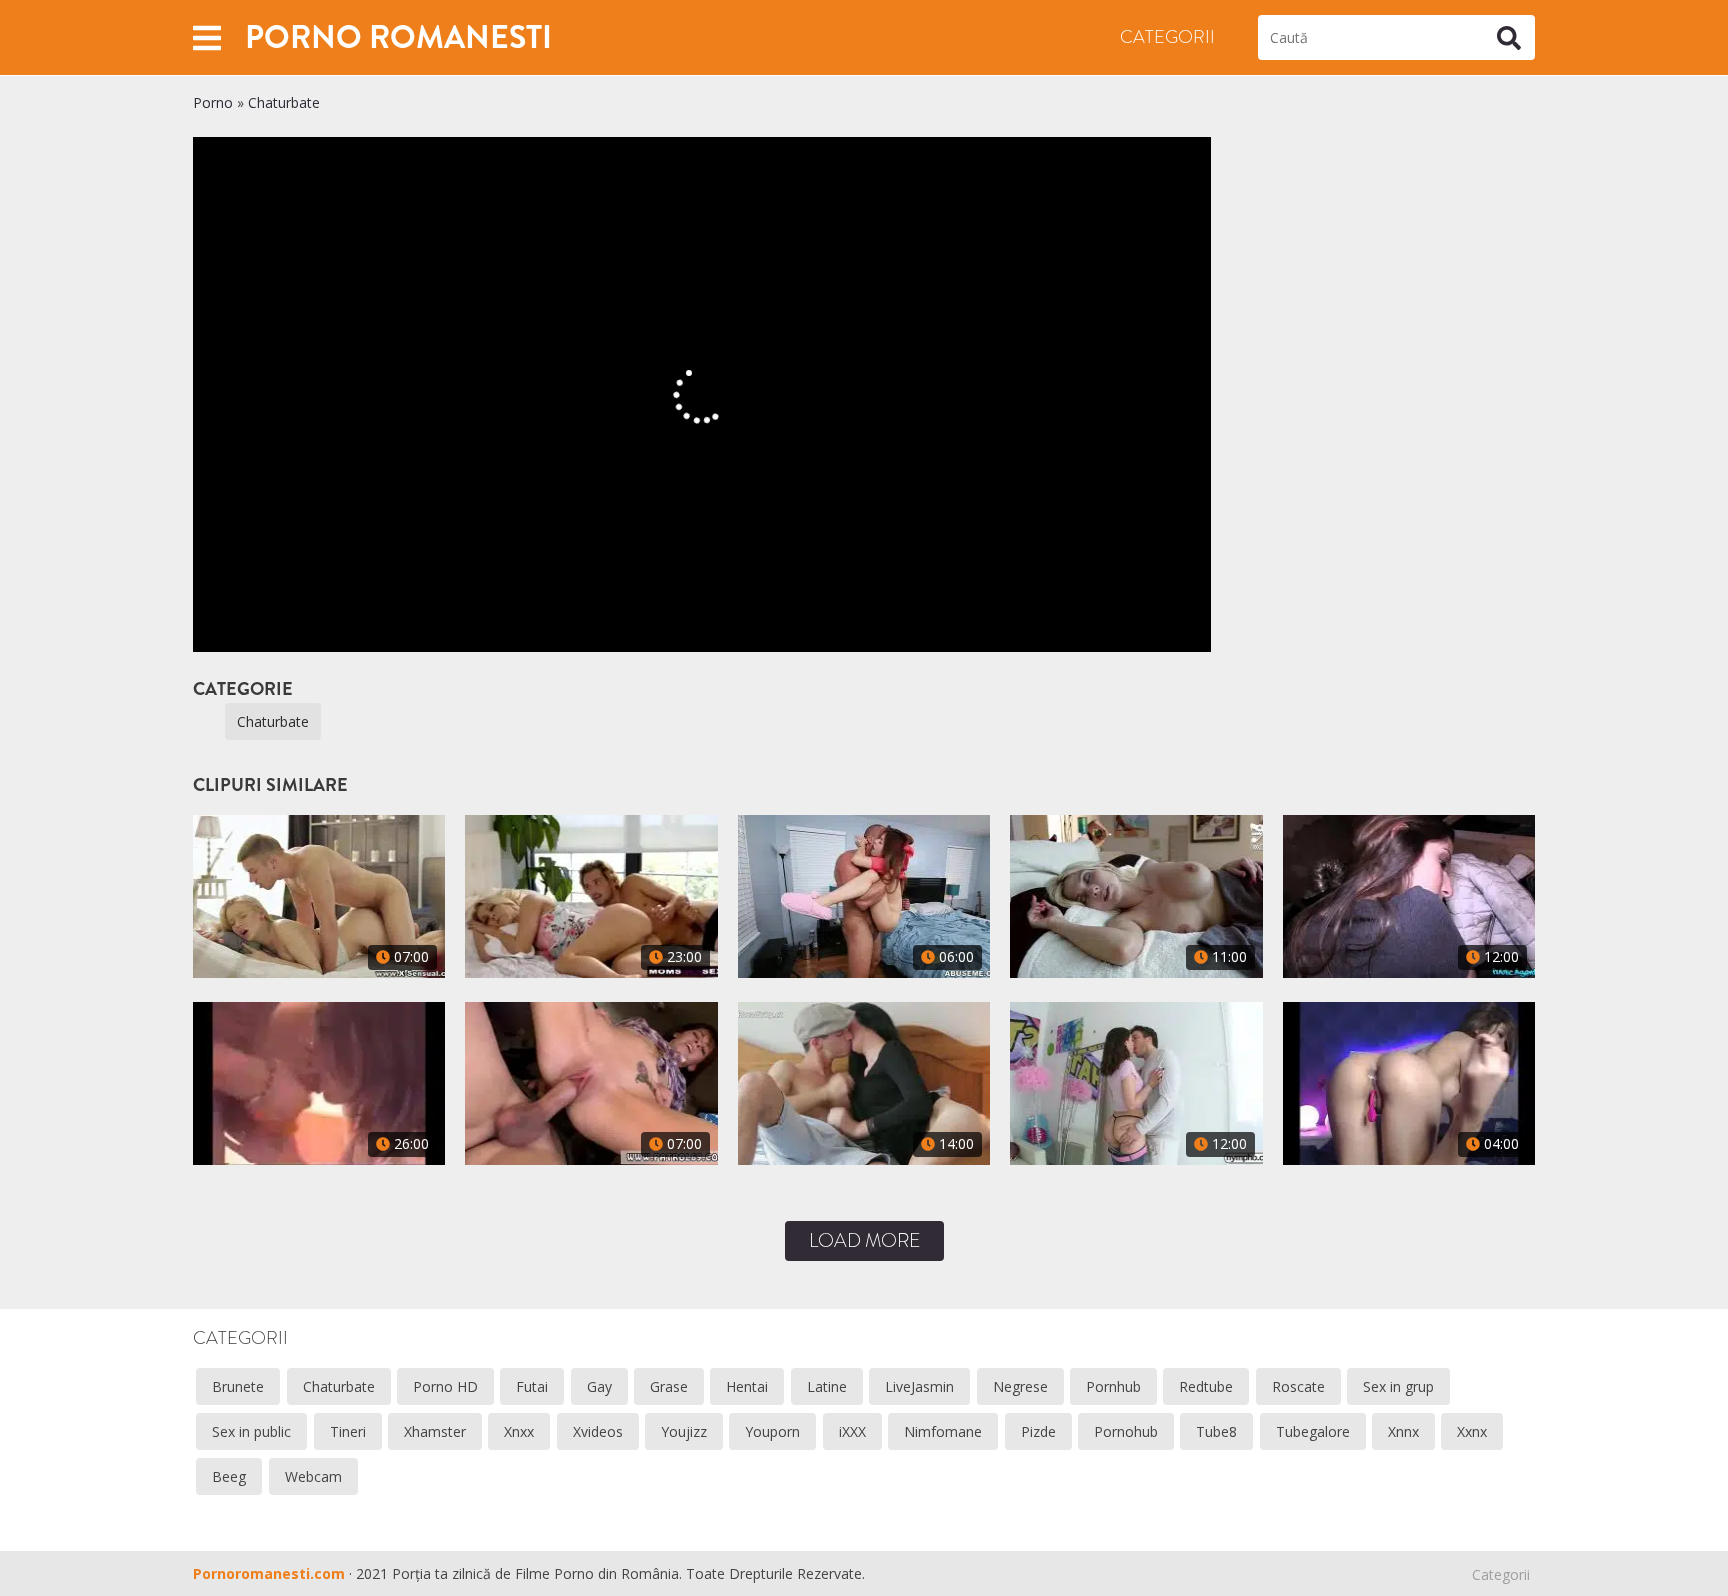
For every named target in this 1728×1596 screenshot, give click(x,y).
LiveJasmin (919, 1386)
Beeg (229, 1476)
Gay (599, 1386)
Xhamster (435, 1431)
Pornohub (1126, 1431)
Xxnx (1472, 1431)
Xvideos (598, 1431)
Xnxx (519, 1431)
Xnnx (1403, 1431)
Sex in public (251, 1431)
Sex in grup (1398, 1386)
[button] (207, 37)
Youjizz (684, 1431)
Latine (827, 1386)
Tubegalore (1313, 1431)
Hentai (747, 1386)
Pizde (1038, 1431)
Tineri (348, 1431)
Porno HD (445, 1386)
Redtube (1206, 1386)
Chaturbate (284, 102)
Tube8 (1216, 1431)
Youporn (772, 1431)
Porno (213, 102)
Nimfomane (943, 1431)
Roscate (1298, 1386)
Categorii (1167, 37)
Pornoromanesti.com (269, 1573)
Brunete (238, 1386)
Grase (669, 1386)
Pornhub (1113, 1386)
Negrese (1020, 1386)
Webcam (313, 1476)
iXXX (852, 1431)
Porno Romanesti (398, 37)
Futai (532, 1386)
